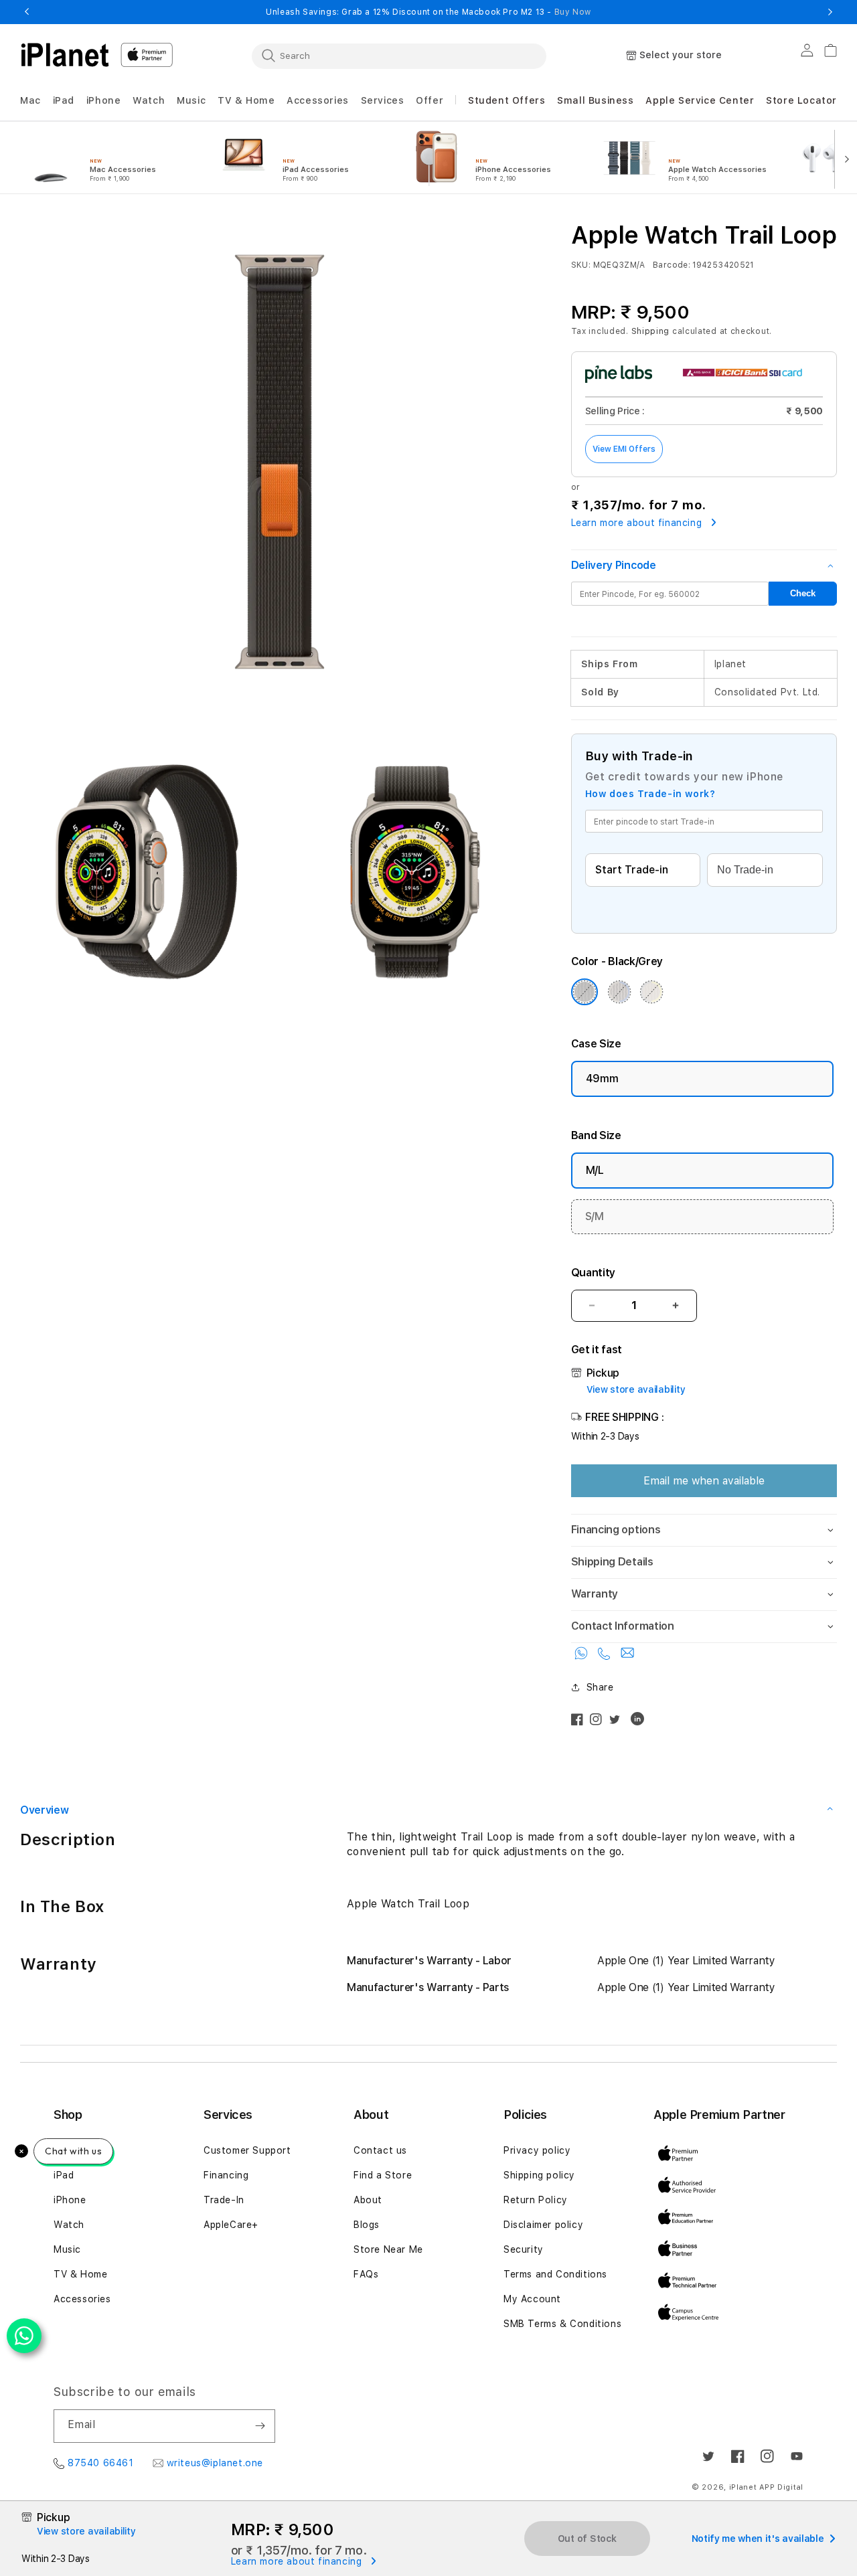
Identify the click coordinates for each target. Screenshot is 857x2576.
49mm (602, 1079)
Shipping (651, 331)
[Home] (65, 55)
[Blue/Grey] (619, 992)
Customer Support (247, 2150)
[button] (30, 101)
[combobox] (399, 56)
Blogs (367, 2225)
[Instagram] (599, 1722)
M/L (595, 1170)
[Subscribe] (260, 2426)
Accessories (82, 2299)
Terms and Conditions (555, 2274)
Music (67, 2249)
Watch (69, 2225)
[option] (108, 158)
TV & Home (80, 2274)
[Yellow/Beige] (651, 992)
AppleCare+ (231, 2225)
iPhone (70, 2200)
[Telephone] (606, 1656)
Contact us (380, 2150)
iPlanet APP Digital (766, 2487)
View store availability (636, 1389)
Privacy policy (537, 2150)
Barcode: (672, 265)
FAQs (366, 2274)
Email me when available (704, 1481)
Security (524, 2249)
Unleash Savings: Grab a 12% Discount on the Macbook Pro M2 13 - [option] (428, 12)
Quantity (593, 1273)
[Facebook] (580, 1722)
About (368, 2200)
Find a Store (383, 2175)
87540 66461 (101, 2463)
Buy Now (573, 12)
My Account (532, 2299)
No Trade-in (745, 870)
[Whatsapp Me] (583, 1656)
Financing (226, 2175)
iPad (64, 2175)
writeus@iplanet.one (215, 2463)
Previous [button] (27, 12)
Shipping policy (539, 2175)
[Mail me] (627, 1656)
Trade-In (224, 2200)
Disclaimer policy (543, 2225)
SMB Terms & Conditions (562, 2324)
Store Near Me (388, 2249)
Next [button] (830, 12)
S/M (595, 1216)
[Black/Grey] (585, 992)
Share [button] (600, 1687)
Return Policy (536, 2200)
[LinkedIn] (641, 1722)
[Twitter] (618, 1722)
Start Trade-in (632, 870)
